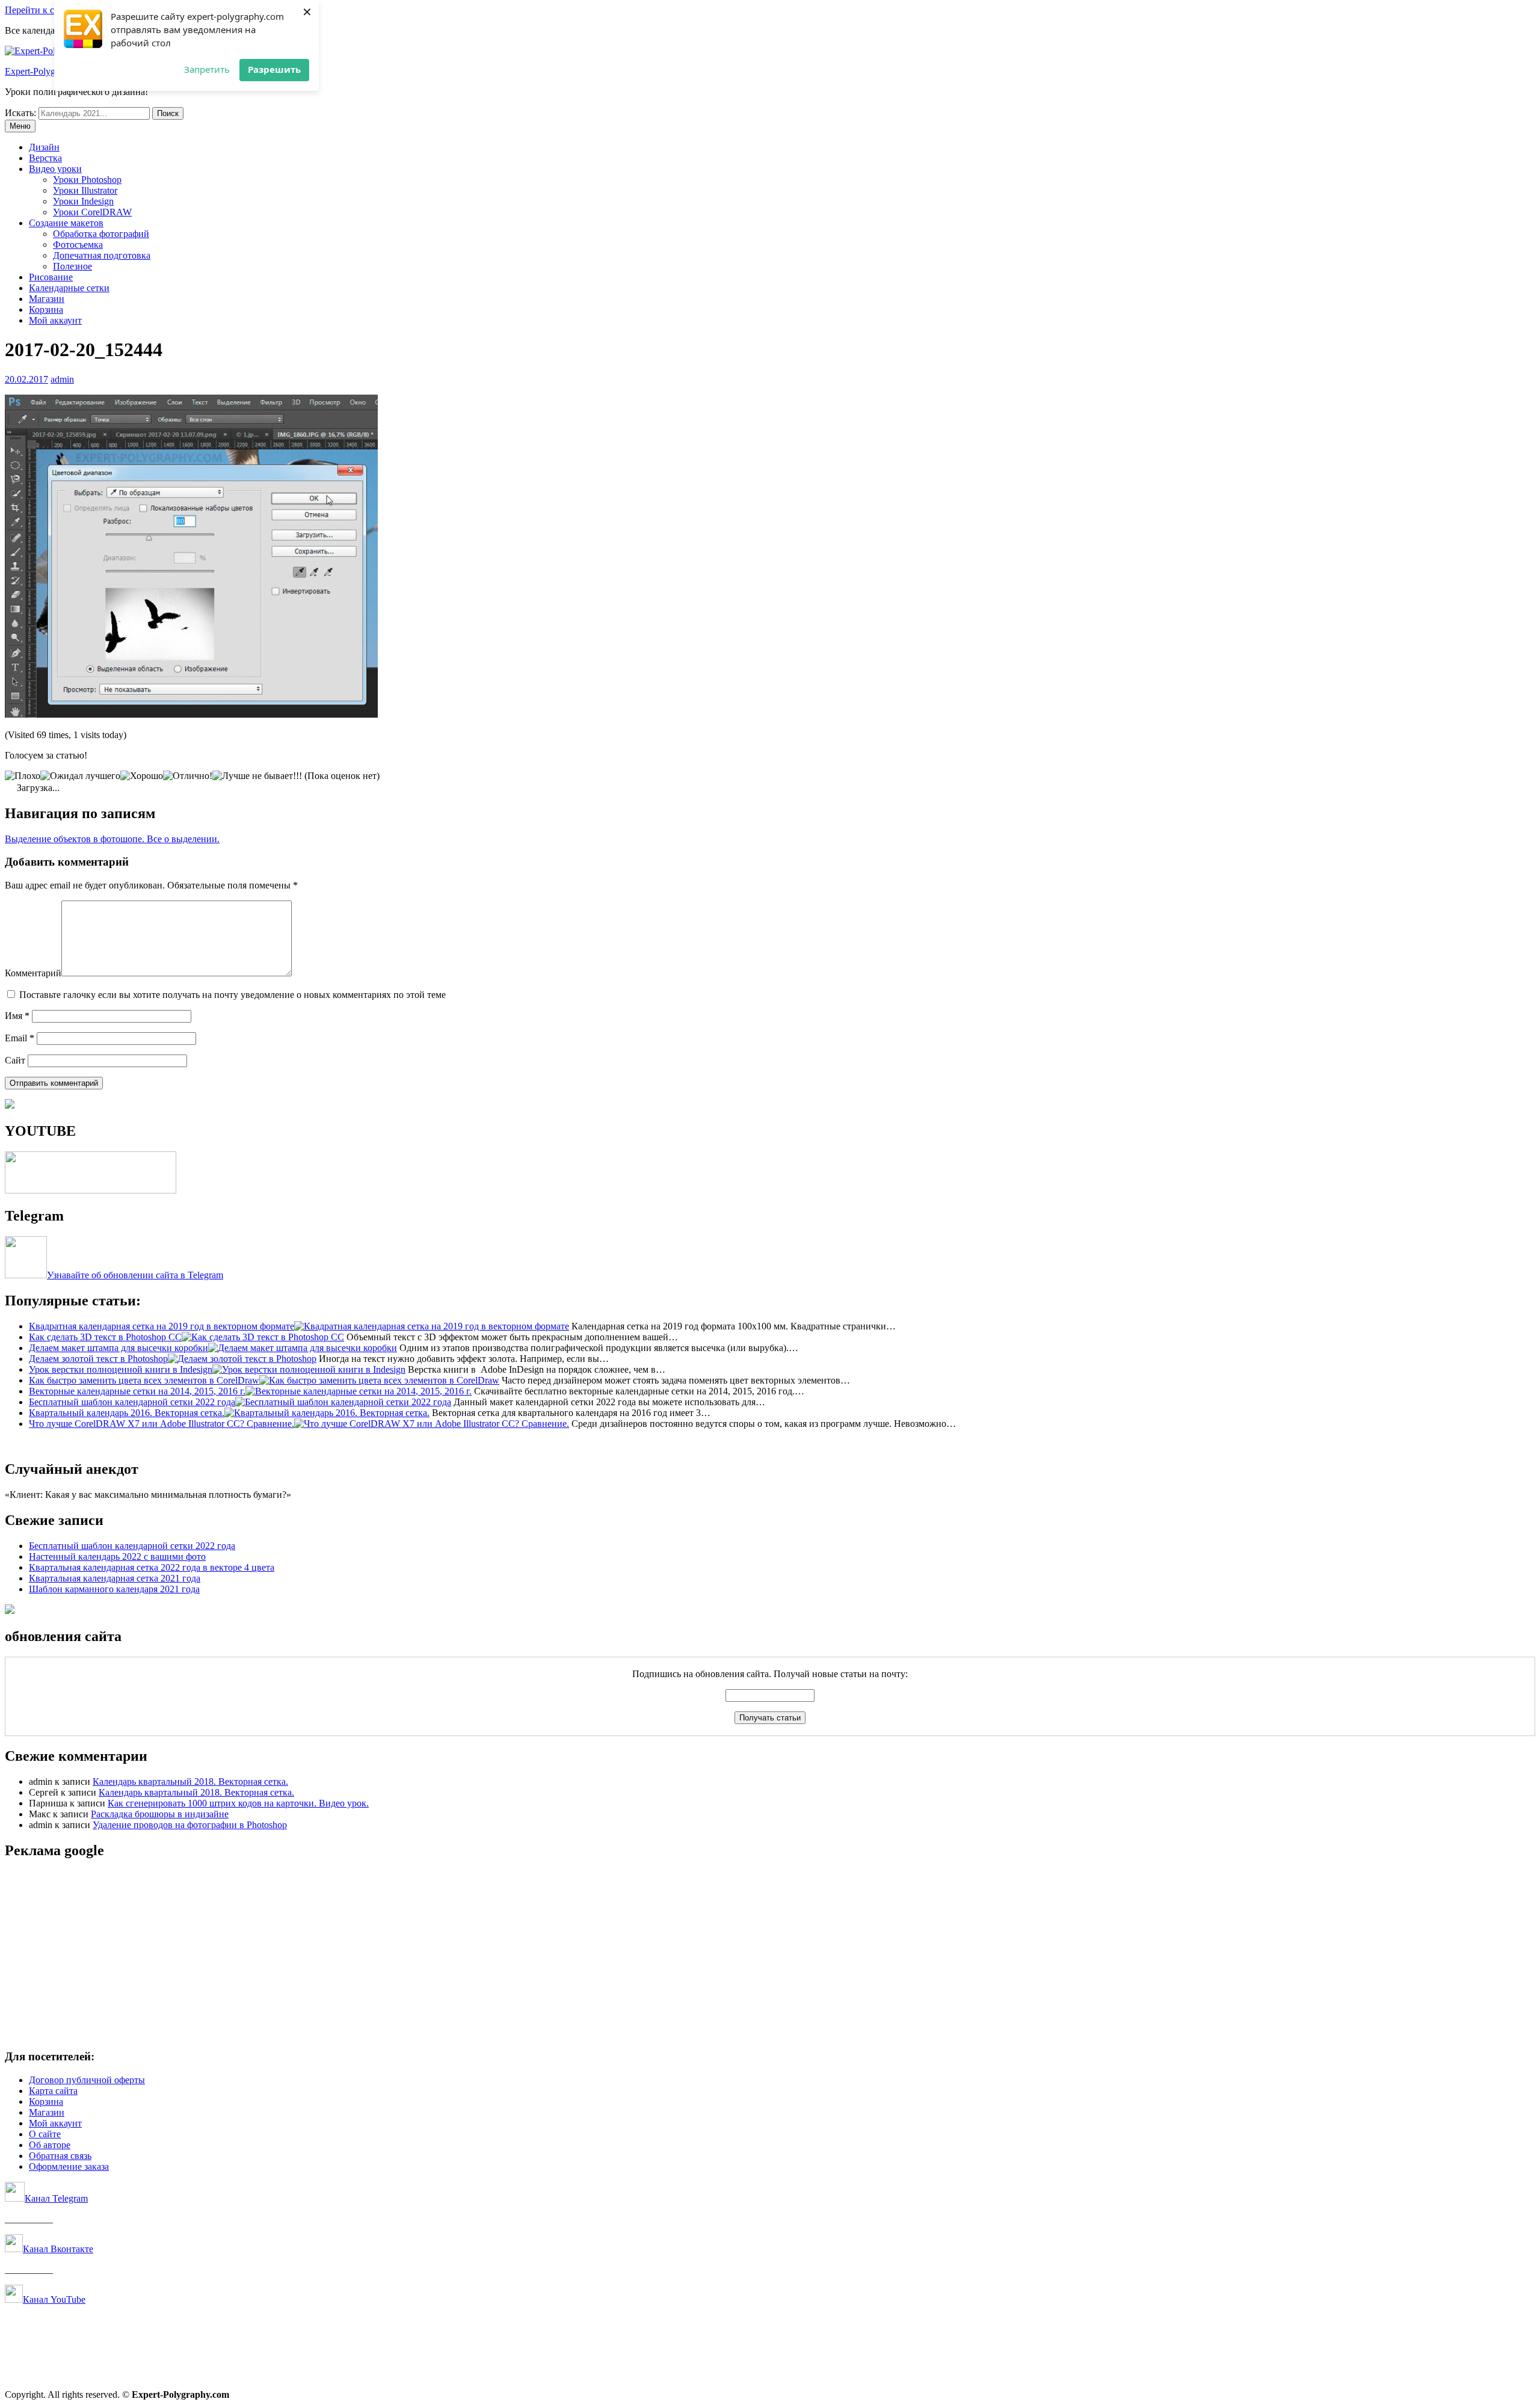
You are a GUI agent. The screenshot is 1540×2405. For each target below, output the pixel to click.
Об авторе (50, 2145)
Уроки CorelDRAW (92, 212)
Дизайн (44, 147)
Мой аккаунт (55, 320)
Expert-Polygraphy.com (50, 71)
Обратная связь (60, 2156)
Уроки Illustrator (85, 190)
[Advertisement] (366, 1955)
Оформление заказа (69, 2166)
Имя (17, 1016)
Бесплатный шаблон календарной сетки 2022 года (132, 1546)
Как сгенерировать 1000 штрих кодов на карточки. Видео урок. (238, 1803)
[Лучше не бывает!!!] (257, 776)
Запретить (207, 69)
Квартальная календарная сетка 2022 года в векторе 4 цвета (152, 1567)
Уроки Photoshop (87, 180)
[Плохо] (23, 776)
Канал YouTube (54, 2299)
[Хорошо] (142, 776)
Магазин (47, 299)
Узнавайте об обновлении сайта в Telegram (135, 1275)
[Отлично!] (188, 776)
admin (62, 379)
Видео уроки (55, 169)
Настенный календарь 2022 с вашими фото (117, 1557)
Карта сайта (53, 2091)
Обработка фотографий (101, 234)
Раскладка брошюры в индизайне (160, 1814)
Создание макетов (66, 223)
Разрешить (274, 69)
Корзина (46, 309)
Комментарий (33, 973)
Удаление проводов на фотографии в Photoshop (190, 1825)
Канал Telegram (56, 2198)
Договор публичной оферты (87, 2080)
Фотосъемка (78, 245)
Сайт (15, 1060)
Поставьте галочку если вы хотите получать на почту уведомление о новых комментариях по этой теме (233, 995)
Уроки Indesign (83, 201)
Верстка (45, 158)
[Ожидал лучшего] (80, 776)
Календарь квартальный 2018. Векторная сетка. (190, 1781)
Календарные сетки (69, 288)
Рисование (51, 277)
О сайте (45, 2134)
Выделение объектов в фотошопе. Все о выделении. (112, 839)
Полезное (72, 266)
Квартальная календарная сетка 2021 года (115, 1578)
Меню (20, 126)
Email (20, 1038)
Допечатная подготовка (102, 255)
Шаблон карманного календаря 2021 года (114, 1589)
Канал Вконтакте (58, 2249)
